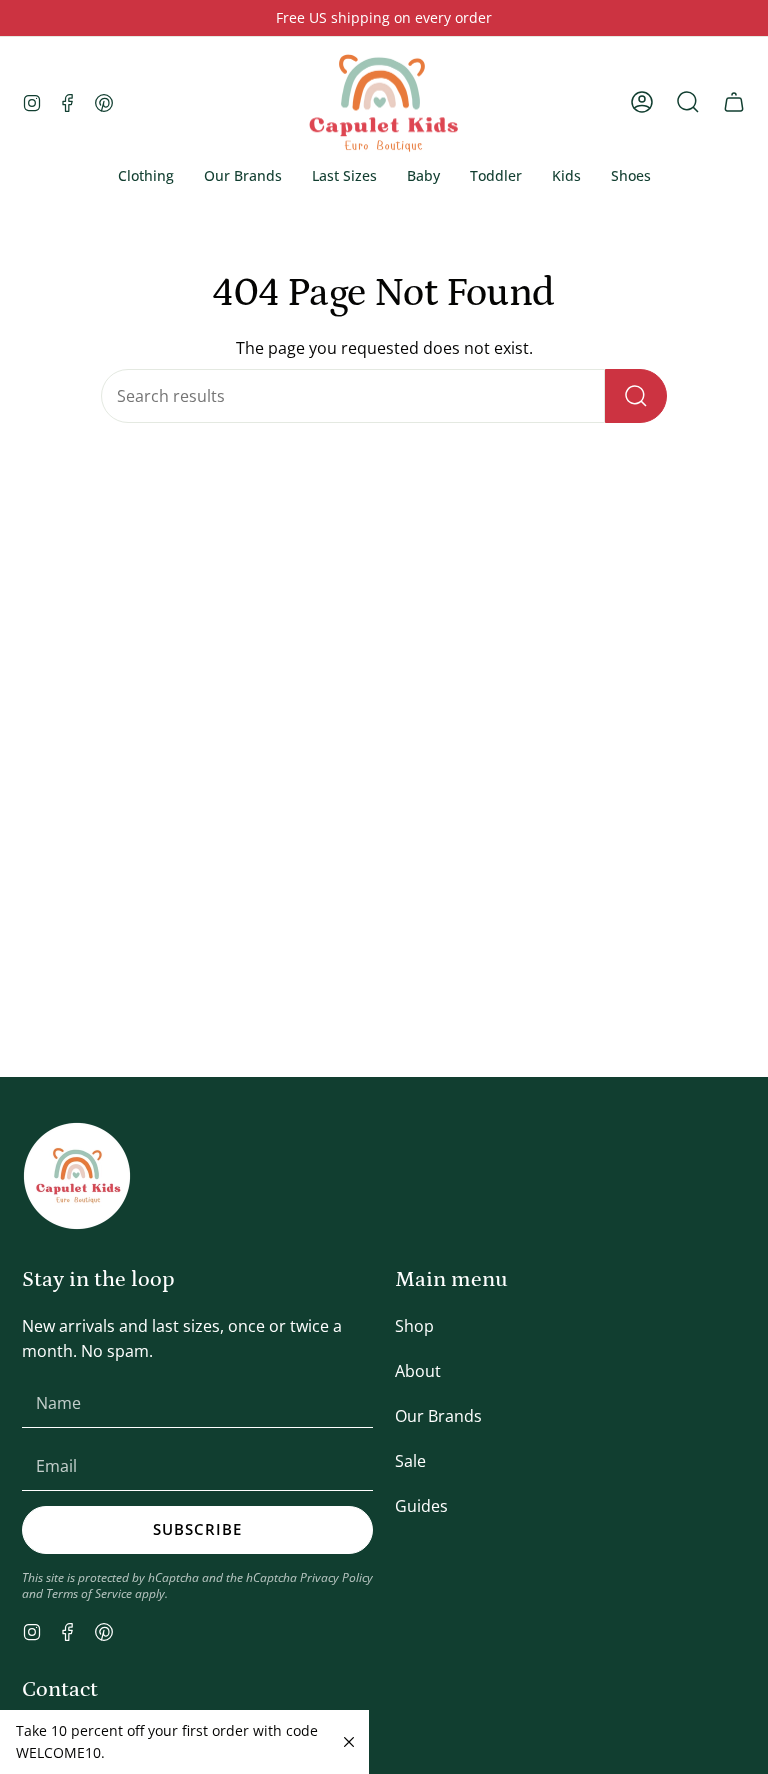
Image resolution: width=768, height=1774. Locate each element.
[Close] (349, 1742)
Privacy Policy (336, 1577)
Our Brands (438, 1416)
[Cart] (734, 102)
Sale (410, 1461)
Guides (421, 1506)
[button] (146, 176)
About (418, 1371)
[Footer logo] (77, 1176)
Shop (414, 1326)
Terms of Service (89, 1593)
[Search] (636, 396)
